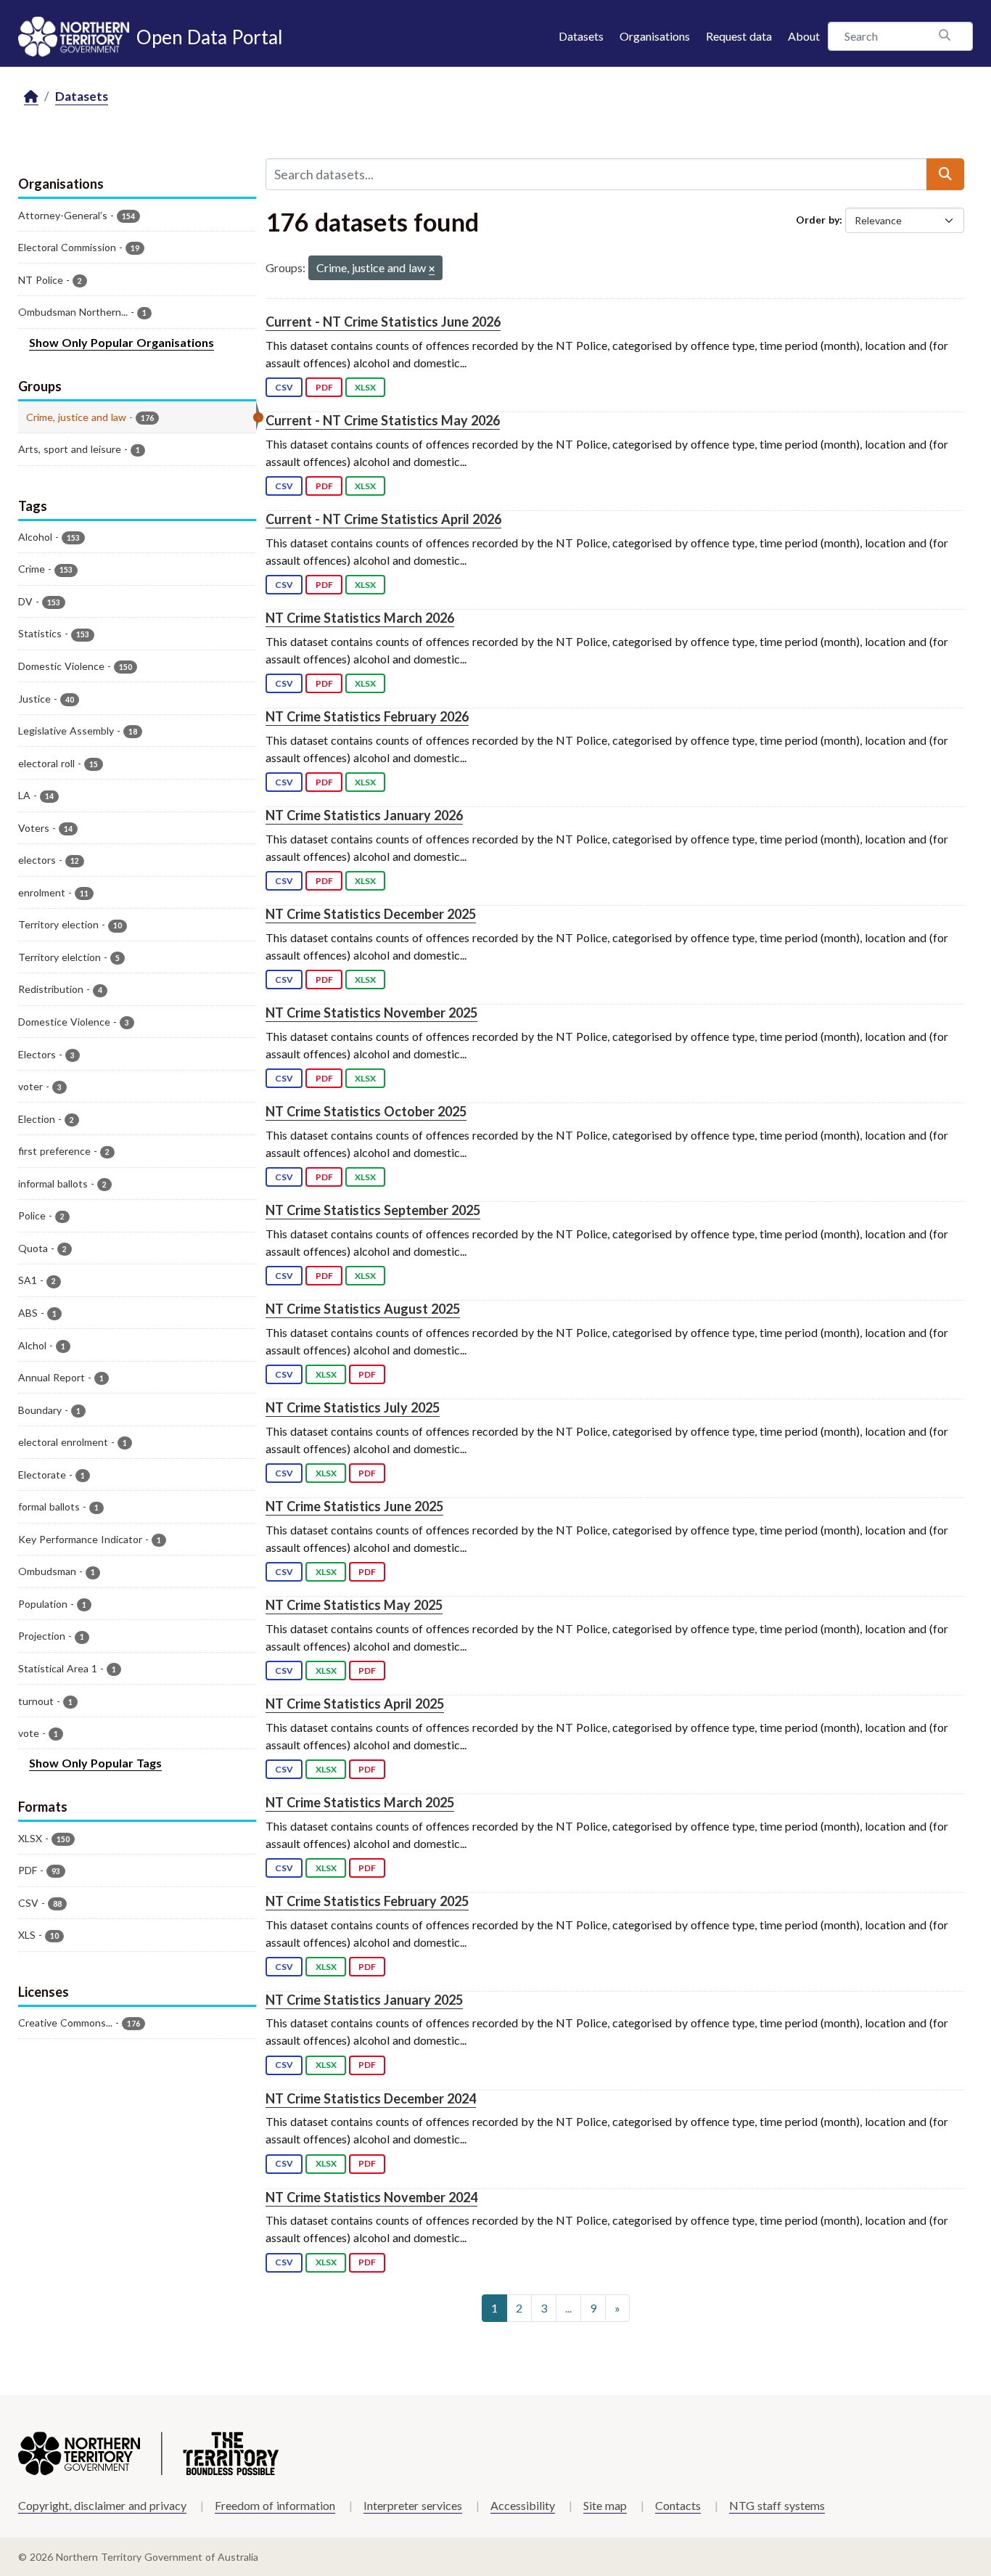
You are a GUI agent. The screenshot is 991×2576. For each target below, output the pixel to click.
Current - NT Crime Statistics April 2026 (383, 519)
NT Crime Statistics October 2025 (366, 1111)
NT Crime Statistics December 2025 (371, 914)
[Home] (31, 97)
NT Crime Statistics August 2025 (363, 1309)
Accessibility (523, 2505)
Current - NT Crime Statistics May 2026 (383, 420)
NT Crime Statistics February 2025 (367, 1901)
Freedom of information (275, 2505)
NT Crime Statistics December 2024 (371, 2098)
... (568, 2308)
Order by (818, 220)
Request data (739, 36)
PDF (324, 387)
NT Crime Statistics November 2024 (371, 2197)
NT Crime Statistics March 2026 (360, 618)
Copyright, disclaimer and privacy (102, 2505)
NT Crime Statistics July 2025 (353, 1407)
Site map (605, 2505)
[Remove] (432, 270)
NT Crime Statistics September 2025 (373, 1210)
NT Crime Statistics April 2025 (355, 1704)
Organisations (655, 36)
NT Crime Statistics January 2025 (364, 2000)
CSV (284, 387)
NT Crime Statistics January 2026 (364, 815)
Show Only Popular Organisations (122, 342)
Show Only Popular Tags (95, 1763)
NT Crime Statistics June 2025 (354, 1506)
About (804, 36)
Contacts (678, 2505)
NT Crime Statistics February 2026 (367, 716)
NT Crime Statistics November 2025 (371, 1013)
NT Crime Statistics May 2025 (354, 1605)
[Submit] (945, 174)
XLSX (365, 387)
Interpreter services (413, 2505)
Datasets (581, 36)
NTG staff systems (777, 2505)
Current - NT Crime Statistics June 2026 (383, 322)
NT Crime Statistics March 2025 (360, 1802)
